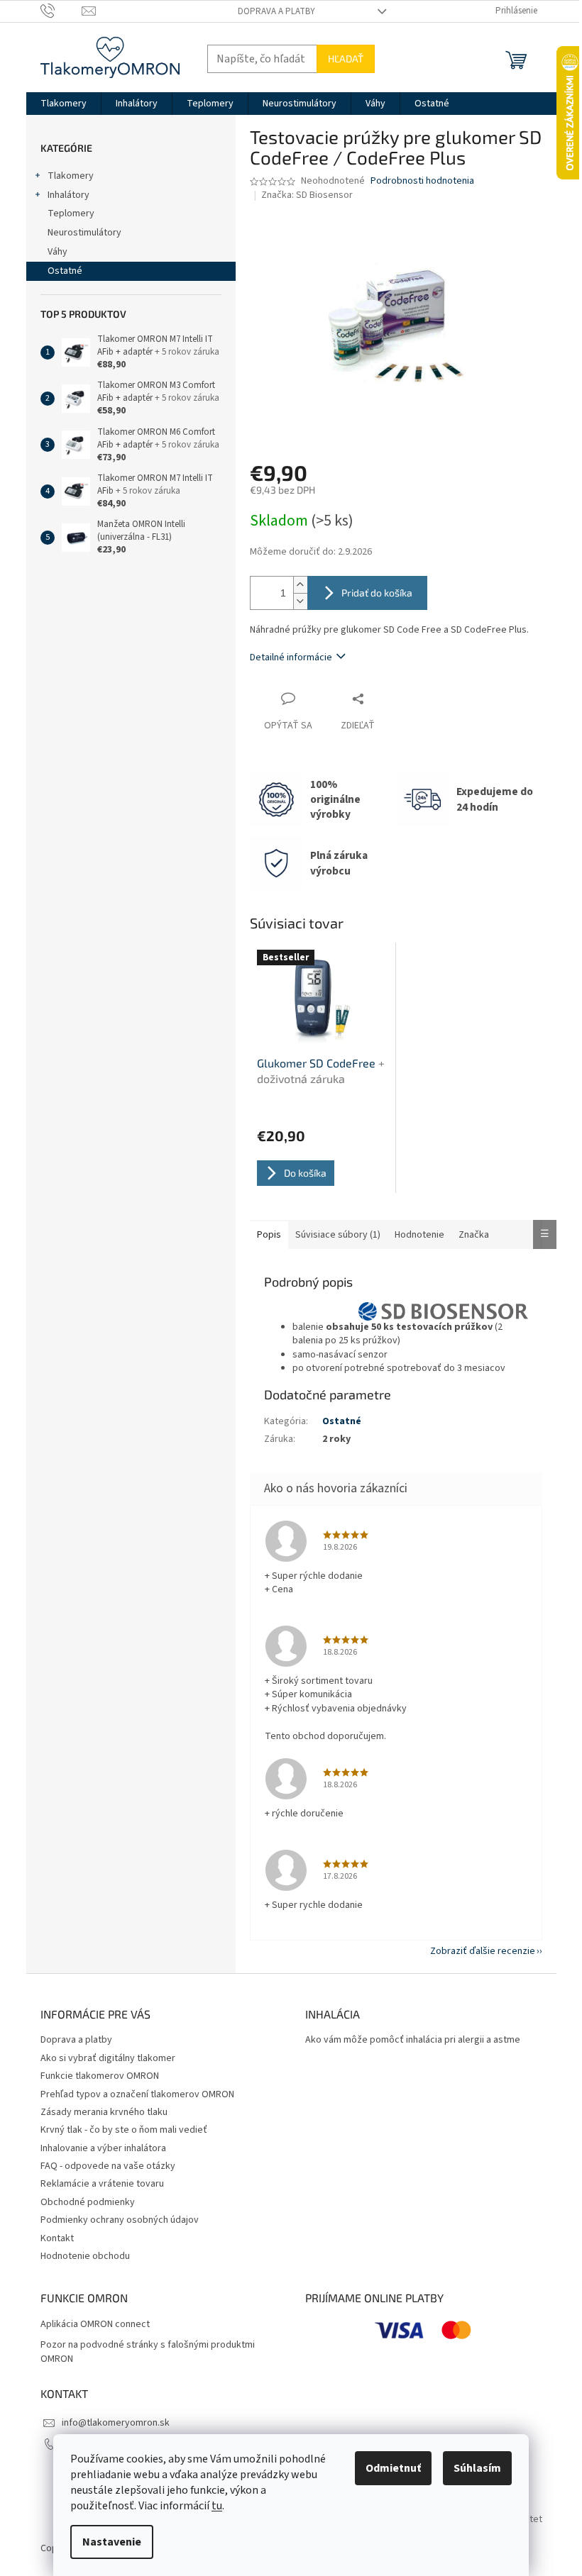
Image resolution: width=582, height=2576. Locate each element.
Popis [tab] (269, 1235)
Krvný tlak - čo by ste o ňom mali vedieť (124, 2130)
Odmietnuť (393, 2468)
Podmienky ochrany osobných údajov (120, 2220)
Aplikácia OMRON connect (95, 2325)
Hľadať (346, 59)
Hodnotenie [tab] (419, 1235)
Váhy (57, 252)
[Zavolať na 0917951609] (61, 11)
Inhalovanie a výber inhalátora (103, 2148)
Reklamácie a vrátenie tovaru (102, 2184)
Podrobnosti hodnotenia (422, 181)
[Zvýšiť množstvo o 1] (300, 585)
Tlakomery (71, 176)
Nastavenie (112, 2542)
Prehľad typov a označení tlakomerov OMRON (137, 2094)
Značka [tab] (474, 1235)
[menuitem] (64, 104)
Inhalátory (68, 195)
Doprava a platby (276, 11)
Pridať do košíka (377, 593)
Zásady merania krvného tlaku (104, 2112)
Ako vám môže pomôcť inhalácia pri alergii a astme (413, 2040)
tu (217, 2506)
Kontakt (57, 2238)
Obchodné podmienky (88, 2202)
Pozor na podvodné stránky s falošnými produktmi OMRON (148, 2352)
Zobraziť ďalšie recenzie (483, 1951)
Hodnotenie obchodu (85, 2256)
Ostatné (65, 271)
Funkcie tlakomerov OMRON (100, 2076)
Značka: (307, 195)
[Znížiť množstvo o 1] (300, 601)
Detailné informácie (291, 657)
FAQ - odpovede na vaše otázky (108, 2166)
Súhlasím (477, 2468)
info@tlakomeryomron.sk (116, 2423)
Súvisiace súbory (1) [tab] (338, 1235)
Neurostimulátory (84, 233)
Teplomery (71, 213)
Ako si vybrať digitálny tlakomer (108, 2058)
